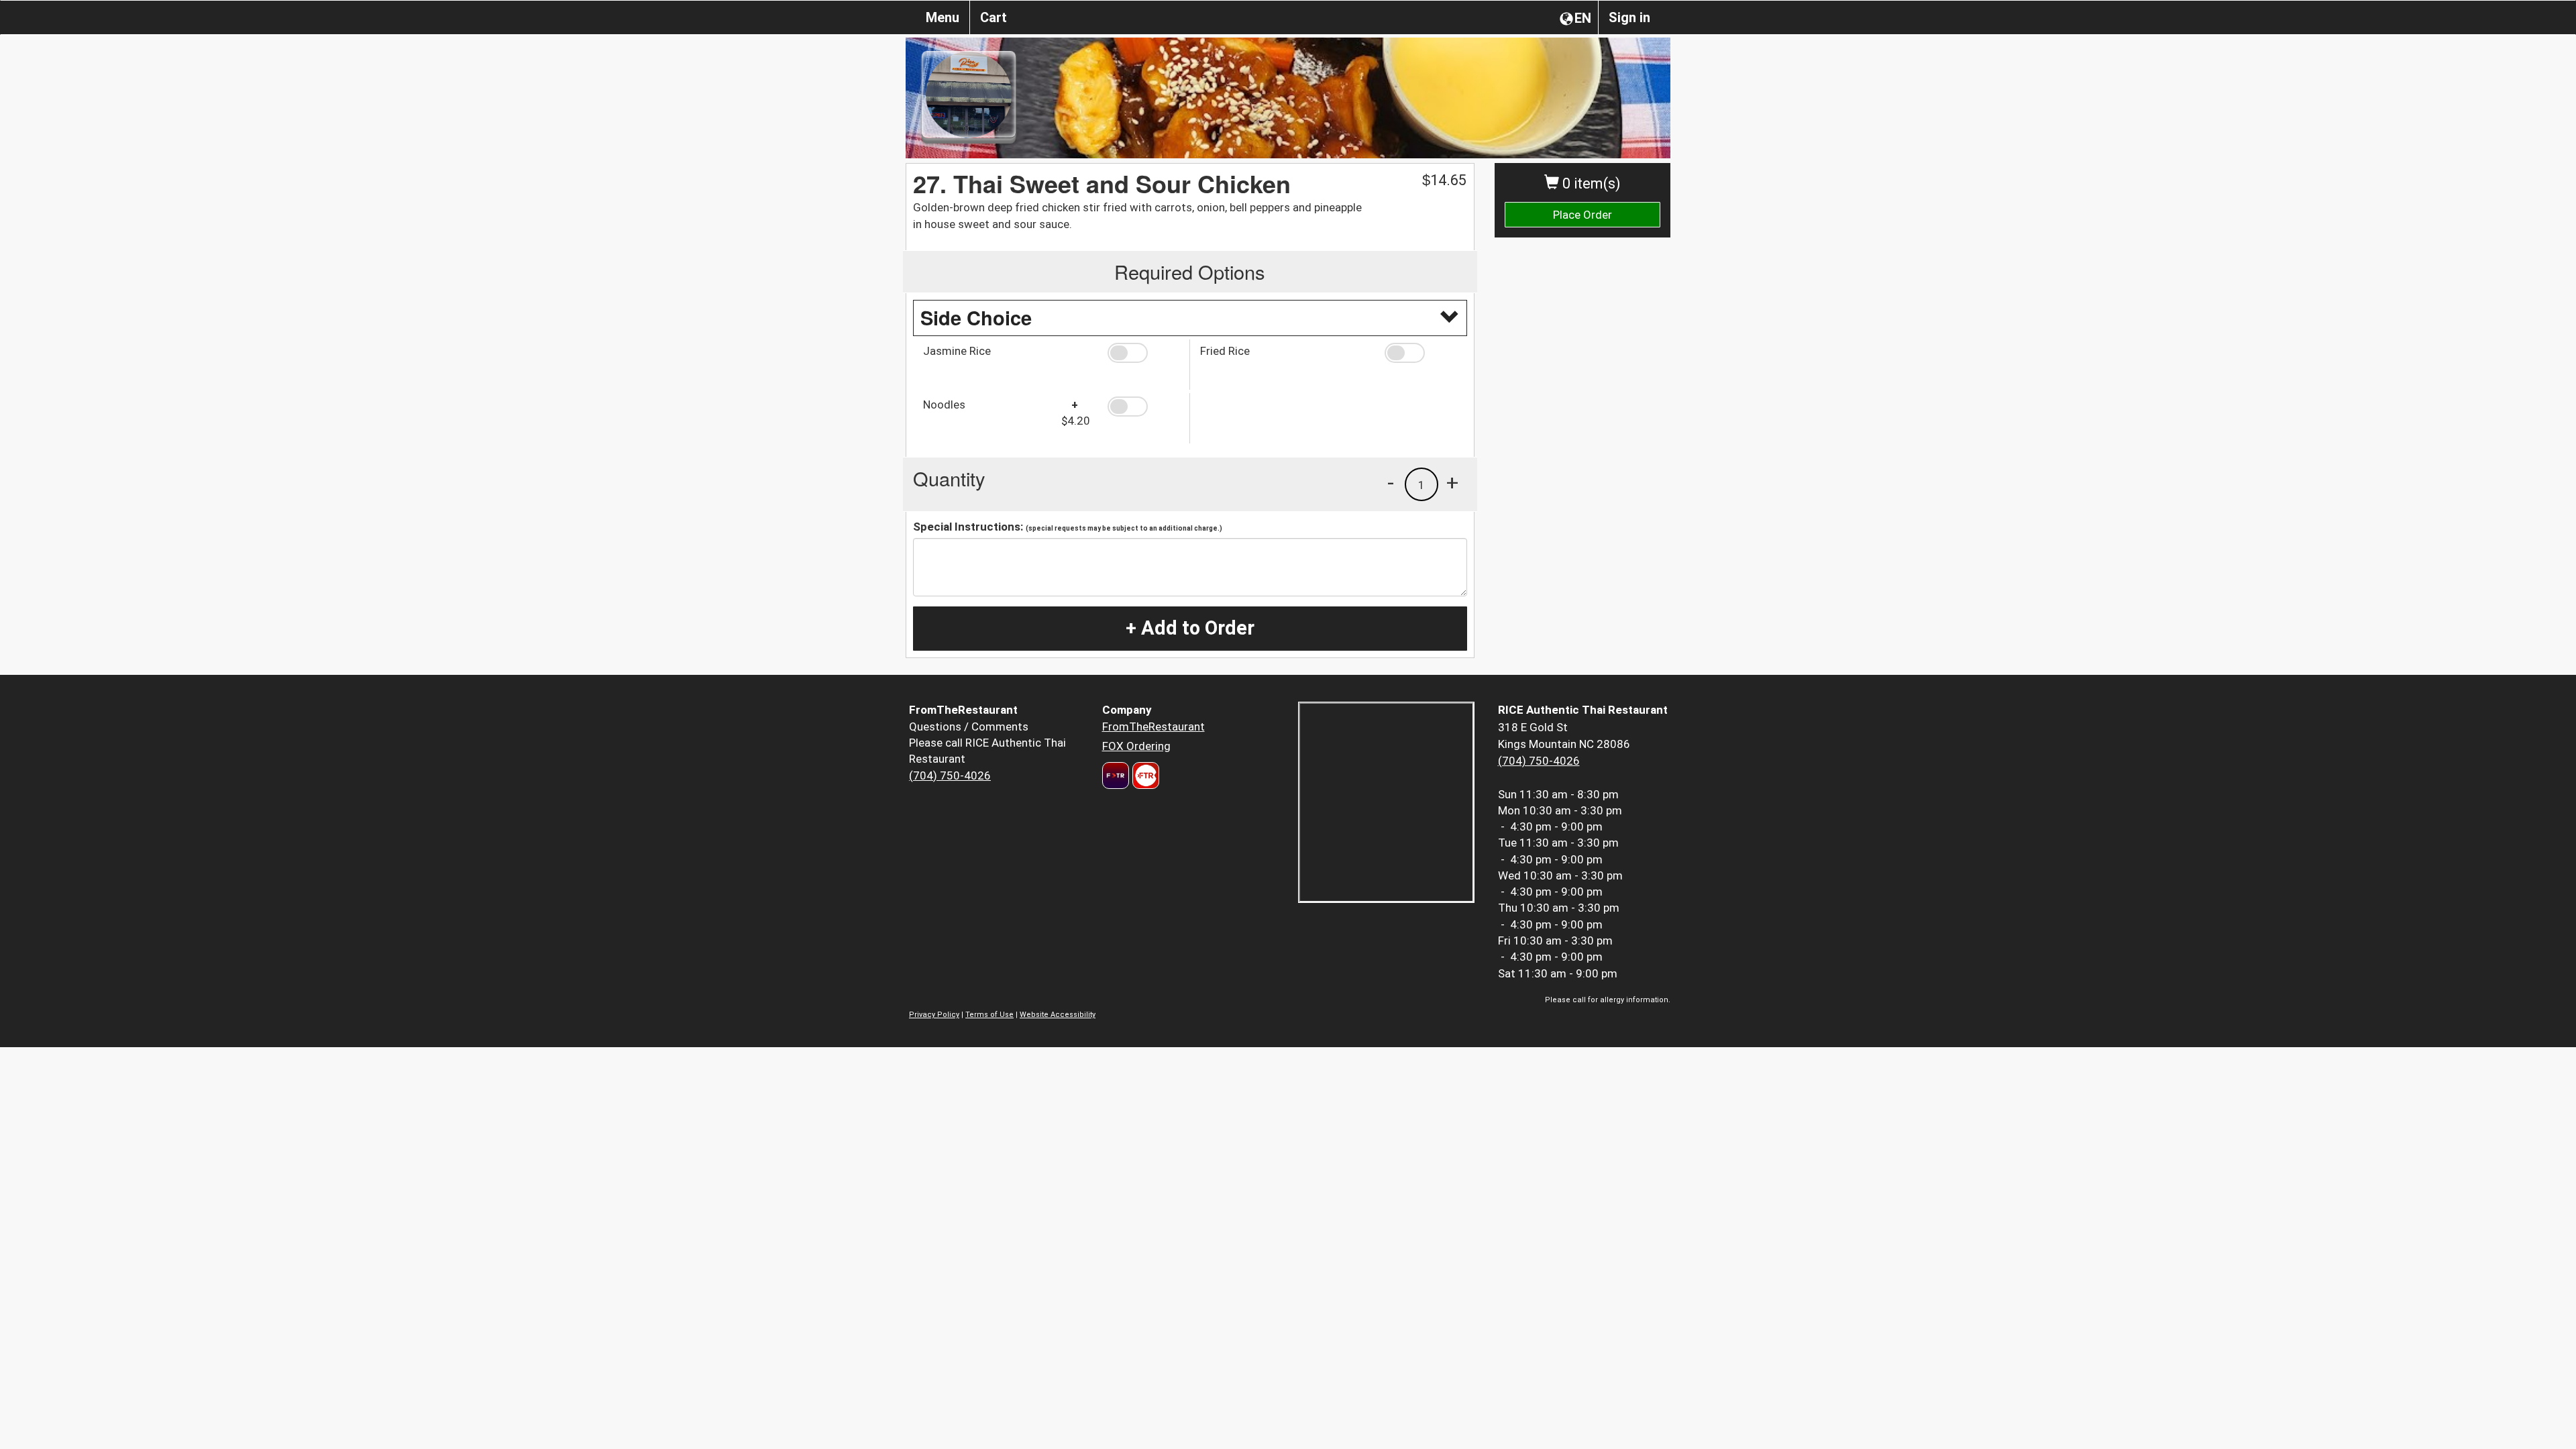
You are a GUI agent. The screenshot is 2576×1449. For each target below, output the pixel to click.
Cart (994, 17)
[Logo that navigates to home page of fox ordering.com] (1144, 775)
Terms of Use (989, 1015)
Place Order (1582, 215)
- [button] (1391, 482)
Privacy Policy (934, 1015)
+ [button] (1452, 482)
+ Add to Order (1190, 628)
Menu (943, 17)
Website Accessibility (1058, 1015)
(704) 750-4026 (950, 775)
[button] (1143, 353)
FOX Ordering (1136, 746)
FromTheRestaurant (1153, 727)
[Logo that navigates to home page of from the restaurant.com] (1116, 775)
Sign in (1629, 17)
